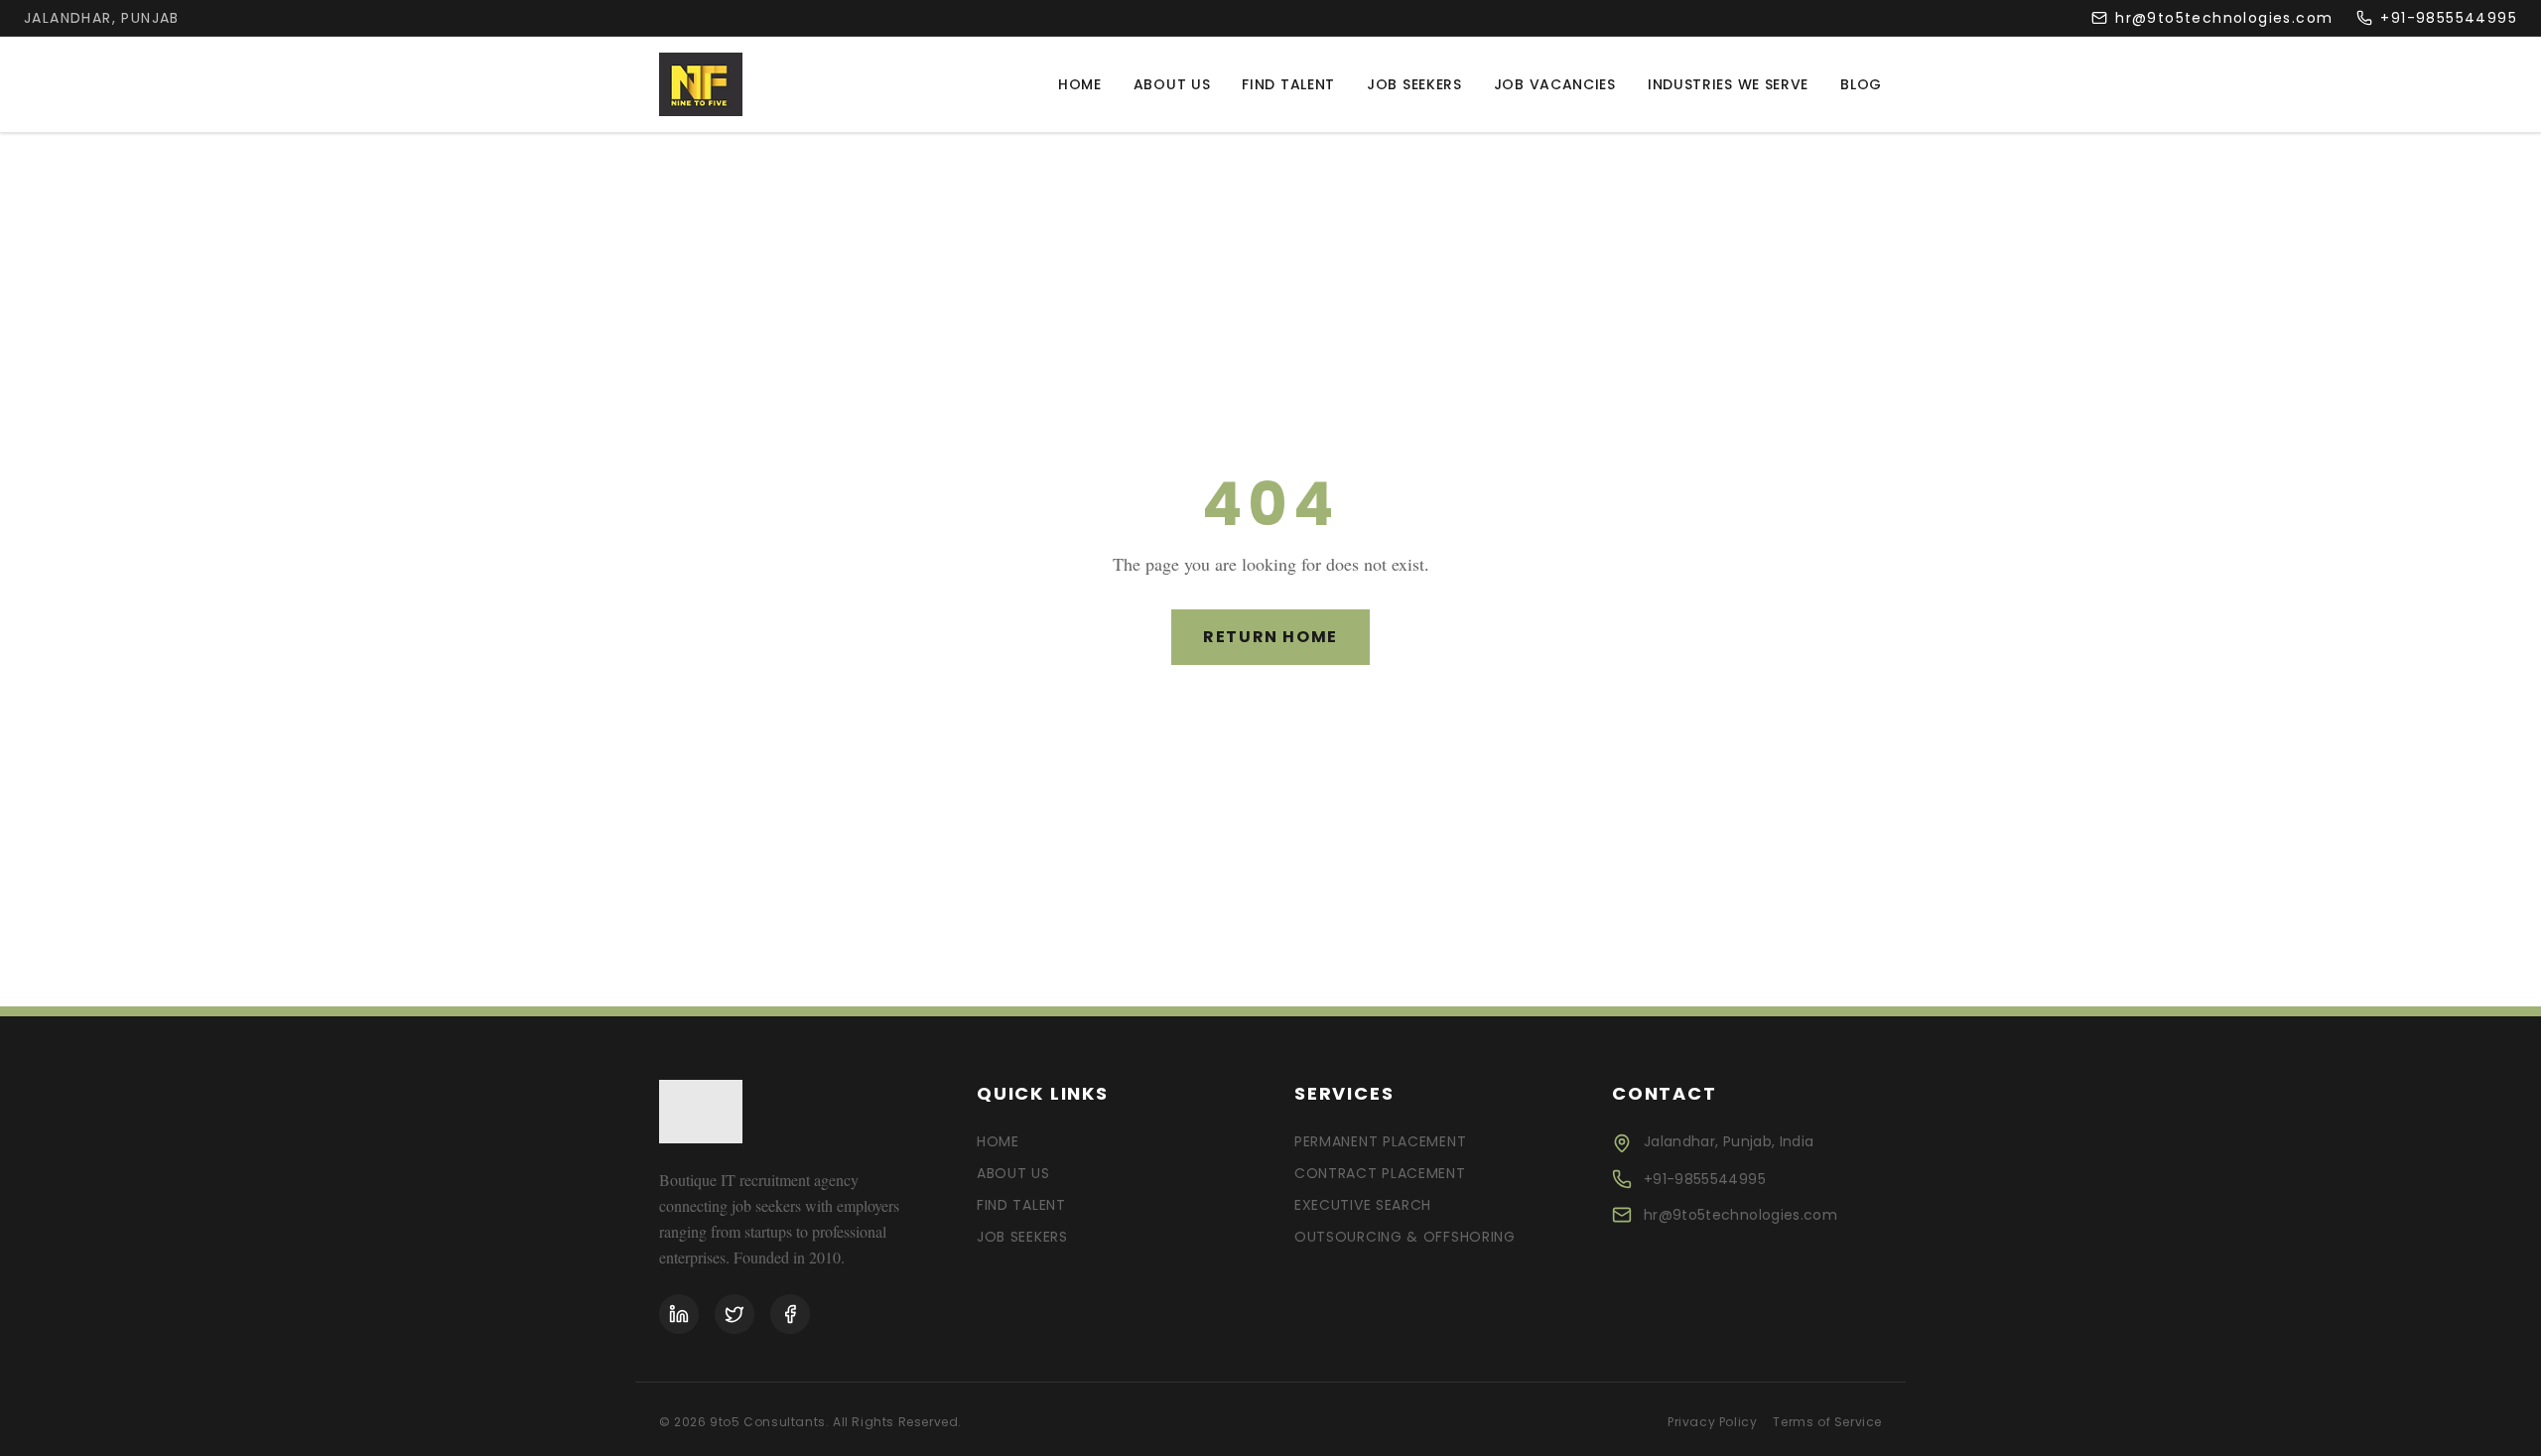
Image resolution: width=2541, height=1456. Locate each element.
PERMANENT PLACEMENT (1380, 1141)
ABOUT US (1013, 1173)
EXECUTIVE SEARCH (1363, 1205)
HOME (998, 1141)
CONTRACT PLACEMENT (1380, 1173)
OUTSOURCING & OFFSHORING (1405, 1237)
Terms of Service (1827, 1422)
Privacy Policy (1712, 1422)
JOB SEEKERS (1022, 1237)
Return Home (1270, 637)
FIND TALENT (1021, 1205)
